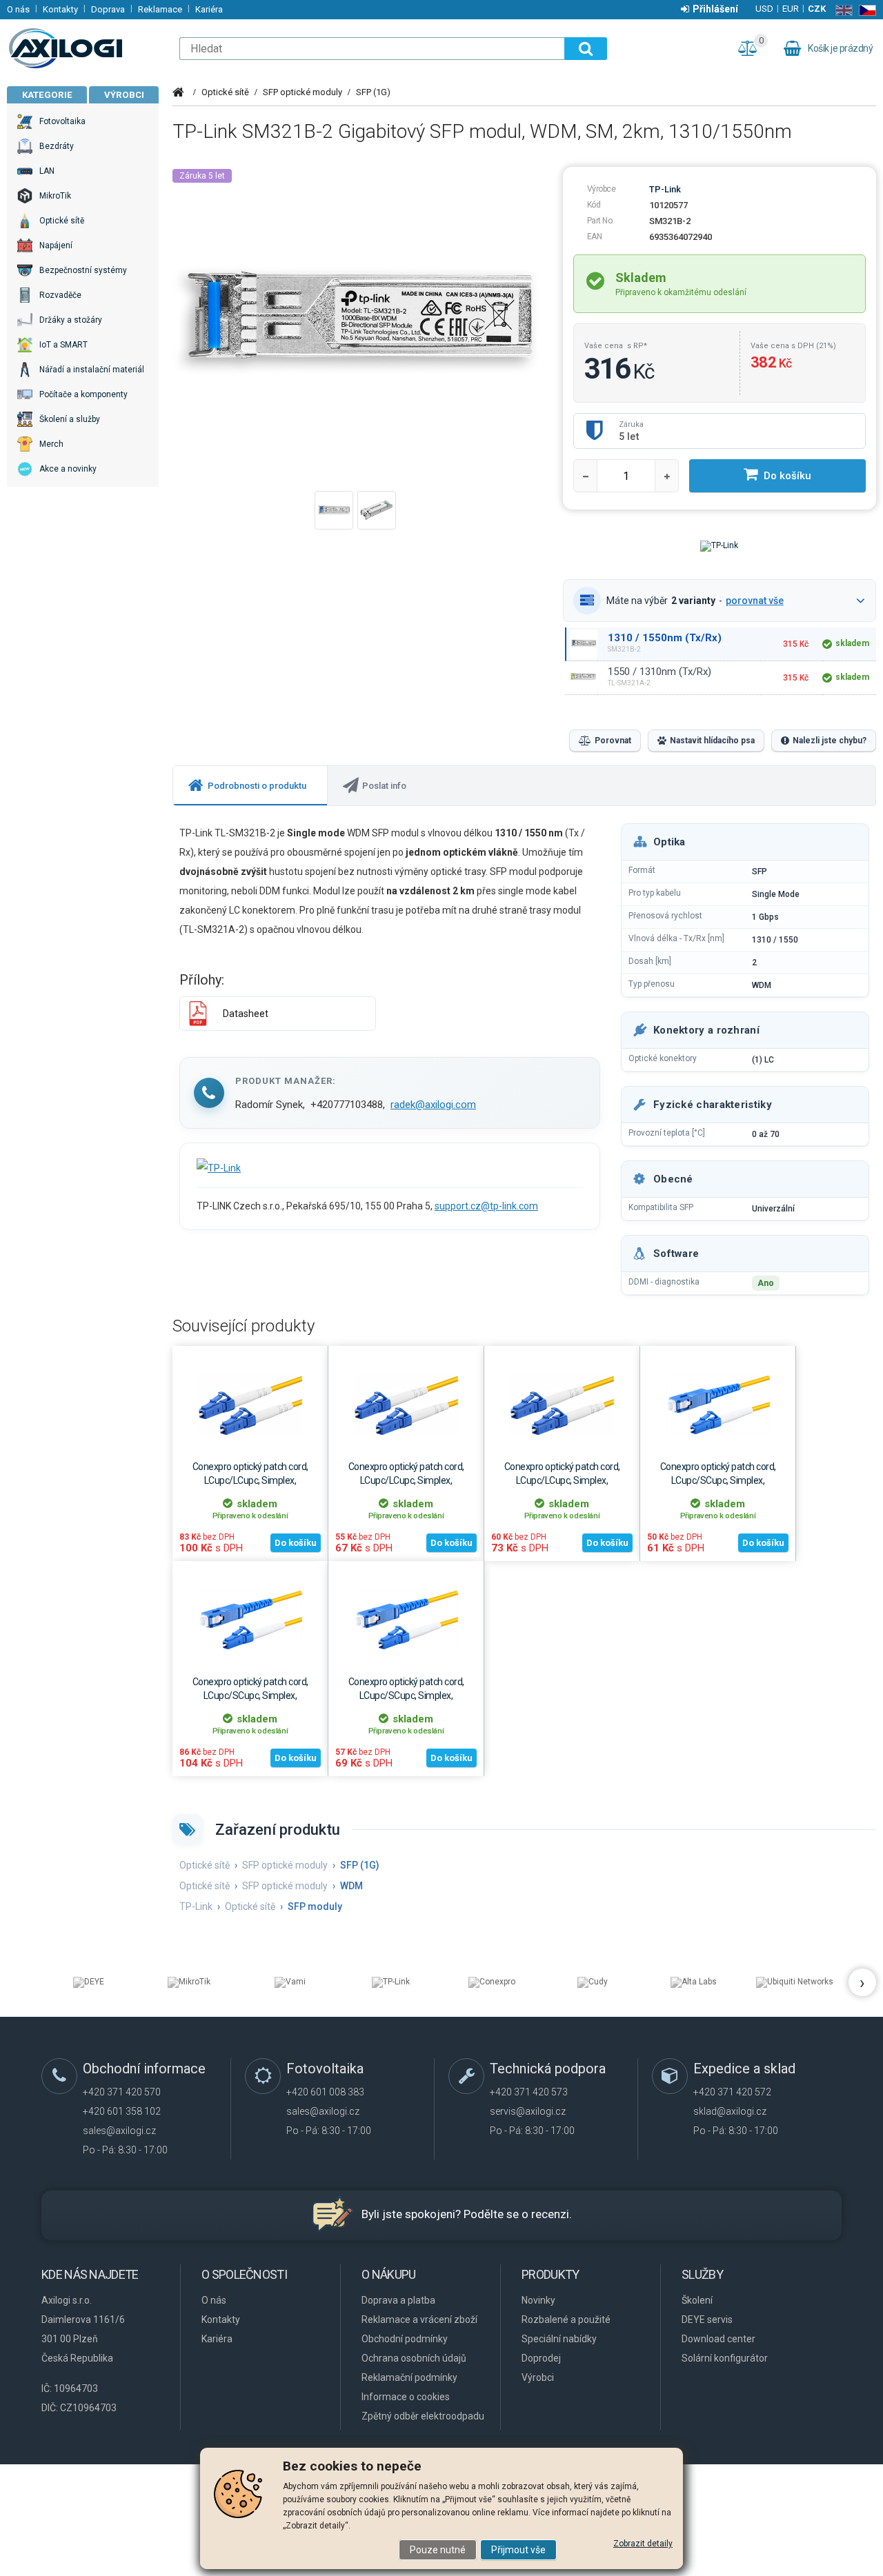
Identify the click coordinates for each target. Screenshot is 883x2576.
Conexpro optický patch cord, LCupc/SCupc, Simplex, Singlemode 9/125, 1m (718, 1480)
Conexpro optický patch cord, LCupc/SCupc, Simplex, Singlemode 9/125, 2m (406, 1695)
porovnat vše (755, 601)
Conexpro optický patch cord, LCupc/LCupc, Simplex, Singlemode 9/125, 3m (562, 1480)
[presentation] (250, 786)
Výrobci (124, 95)
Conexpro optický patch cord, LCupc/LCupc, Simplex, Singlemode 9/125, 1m (406, 1480)
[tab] (250, 786)
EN (841, 10)
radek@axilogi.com (433, 1105)
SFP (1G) (373, 92)
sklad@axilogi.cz (730, 2111)
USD (764, 9)
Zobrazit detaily (643, 2544)
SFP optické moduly (302, 92)
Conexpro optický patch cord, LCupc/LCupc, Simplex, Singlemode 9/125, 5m (250, 1480)
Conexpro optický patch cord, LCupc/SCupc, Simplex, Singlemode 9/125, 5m (250, 1695)
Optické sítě (225, 92)
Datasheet (246, 1014)
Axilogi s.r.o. (86, 48)
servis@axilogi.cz (528, 2111)
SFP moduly (315, 1906)
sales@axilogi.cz (119, 2131)
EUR (791, 9)
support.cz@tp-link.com (486, 1206)
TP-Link (665, 189)
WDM (351, 1886)
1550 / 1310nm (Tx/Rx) (659, 672)
